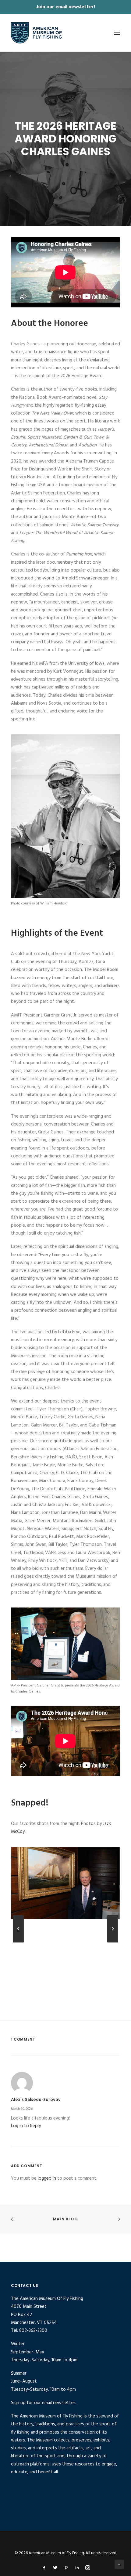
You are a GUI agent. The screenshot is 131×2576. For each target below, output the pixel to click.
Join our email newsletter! (66, 7)
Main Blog (65, 2219)
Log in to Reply (26, 2126)
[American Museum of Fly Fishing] (36, 33)
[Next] (113, 1942)
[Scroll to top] (119, 2564)
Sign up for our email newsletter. (44, 2403)
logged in (47, 2178)
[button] (117, 33)
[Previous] (18, 1942)
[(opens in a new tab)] (117, 2219)
